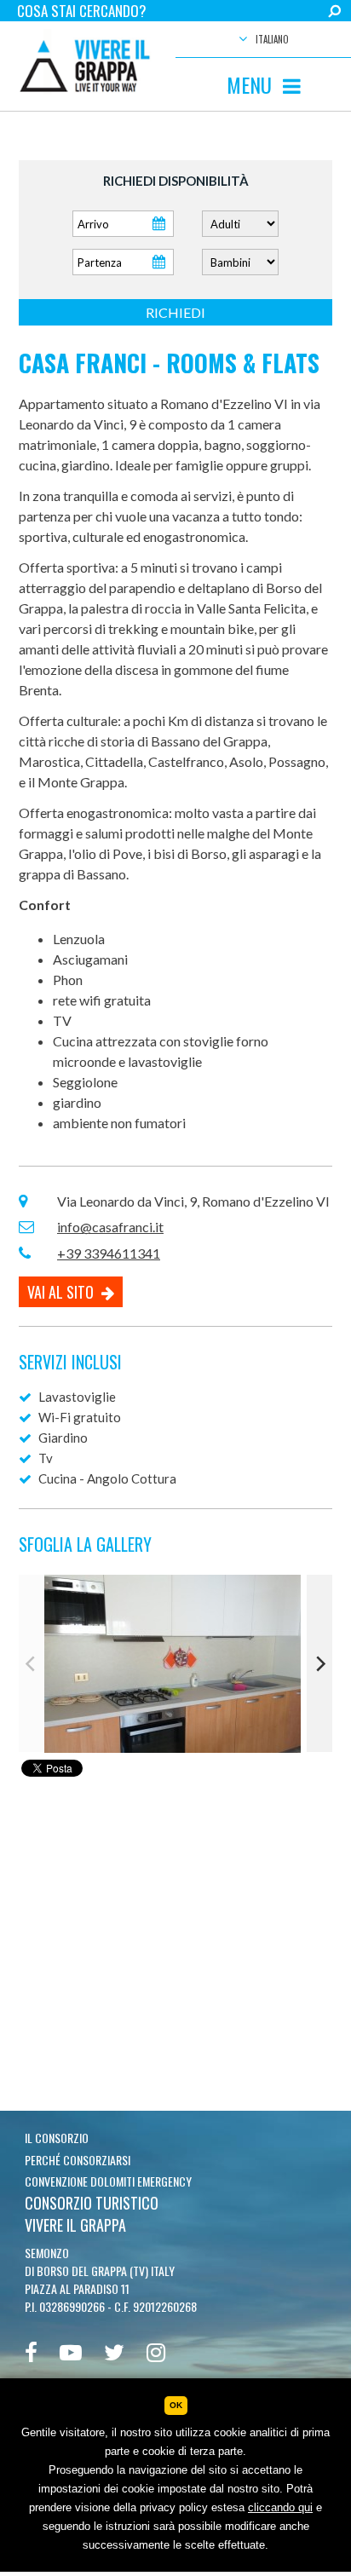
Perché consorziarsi (78, 2160)
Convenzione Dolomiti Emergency (108, 2181)
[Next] (319, 1663)
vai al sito (62, 1292)
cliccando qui (280, 2507)
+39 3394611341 (109, 1253)
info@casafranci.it (110, 1227)
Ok (176, 2405)
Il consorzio (57, 2138)
